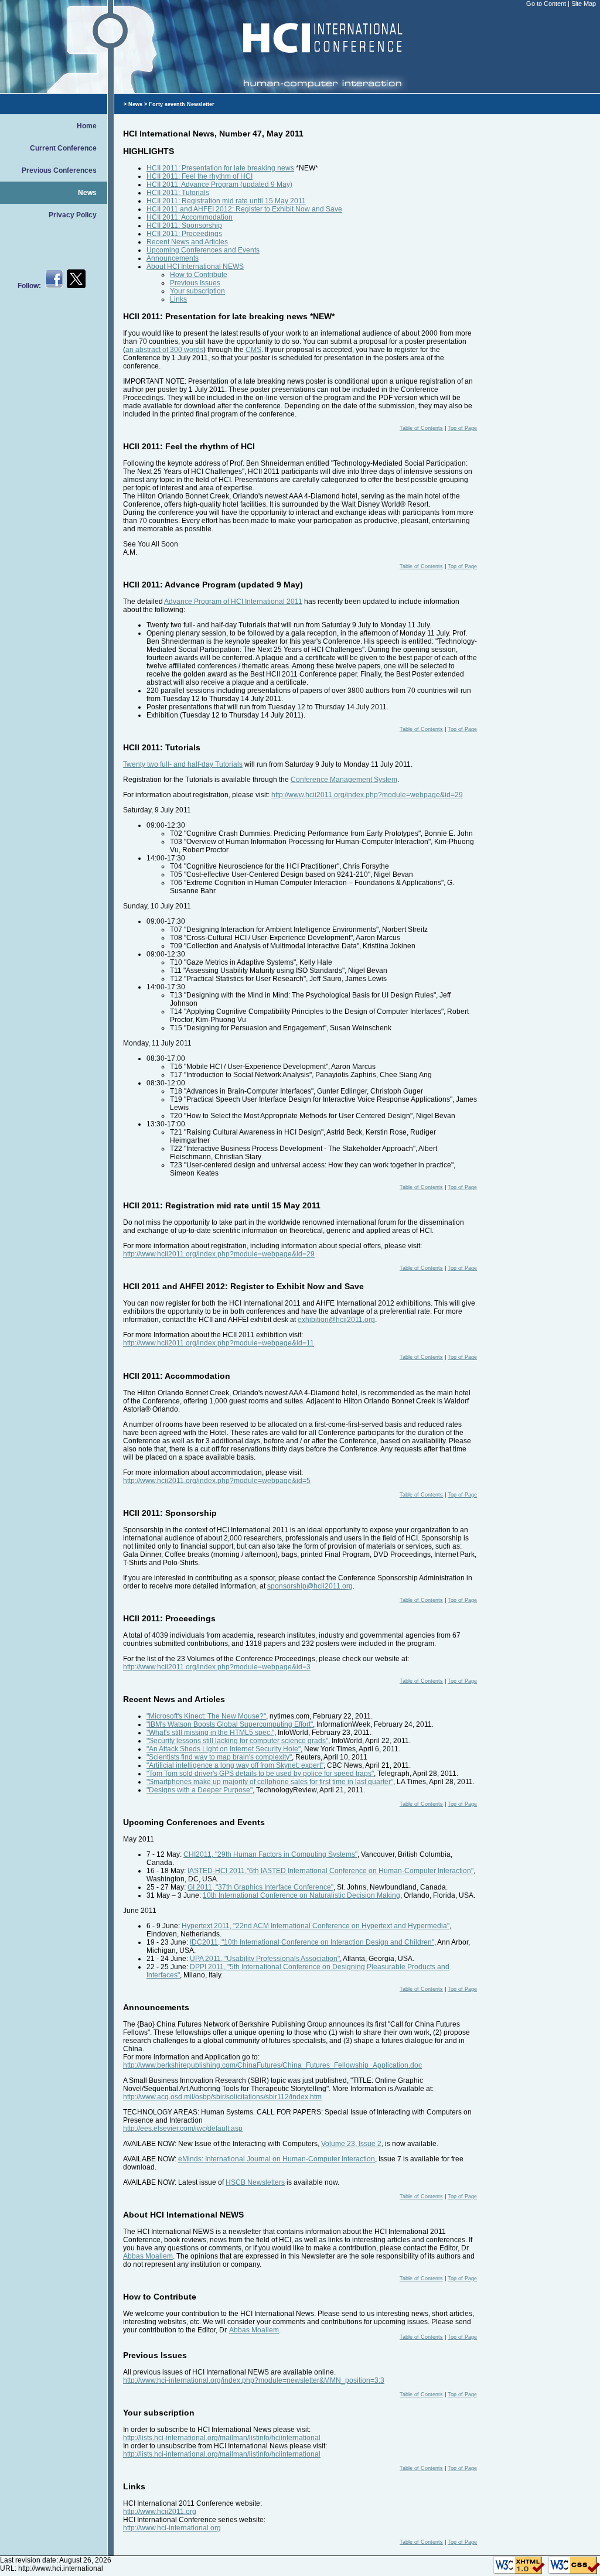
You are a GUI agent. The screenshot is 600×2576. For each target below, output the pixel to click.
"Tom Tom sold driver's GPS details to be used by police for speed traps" (260, 1774)
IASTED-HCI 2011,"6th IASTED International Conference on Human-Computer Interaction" (330, 1871)
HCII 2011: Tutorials (178, 193)
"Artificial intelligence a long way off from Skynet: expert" (235, 1765)
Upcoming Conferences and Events (203, 250)
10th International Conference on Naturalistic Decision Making (301, 1895)
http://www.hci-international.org (172, 2528)
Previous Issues (195, 283)
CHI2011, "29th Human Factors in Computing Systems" (270, 1854)
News (87, 193)
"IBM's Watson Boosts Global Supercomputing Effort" (230, 1724)
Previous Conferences (59, 170)
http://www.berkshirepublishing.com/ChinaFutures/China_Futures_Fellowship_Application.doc (272, 2065)
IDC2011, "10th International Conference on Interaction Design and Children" (312, 1942)
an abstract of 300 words (164, 350)
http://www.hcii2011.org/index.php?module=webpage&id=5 (217, 1481)
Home (87, 126)
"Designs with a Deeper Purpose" (200, 1790)
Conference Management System (344, 780)
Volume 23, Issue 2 (351, 2144)
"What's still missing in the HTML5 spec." (210, 1733)
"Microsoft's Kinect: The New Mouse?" (206, 1716)
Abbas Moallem (148, 2256)
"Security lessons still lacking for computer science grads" (237, 1741)
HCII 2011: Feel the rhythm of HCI (200, 176)
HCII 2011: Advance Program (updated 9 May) (219, 185)
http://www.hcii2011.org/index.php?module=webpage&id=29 (367, 795)
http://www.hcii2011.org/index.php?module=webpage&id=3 (217, 1667)
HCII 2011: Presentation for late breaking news (220, 168)
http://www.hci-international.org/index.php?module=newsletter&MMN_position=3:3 (254, 2380)
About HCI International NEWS (195, 267)
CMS (253, 350)
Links (178, 299)
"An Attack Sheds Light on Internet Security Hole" (224, 1749)
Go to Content (547, 4)
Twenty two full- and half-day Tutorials (183, 764)
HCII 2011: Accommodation (190, 217)
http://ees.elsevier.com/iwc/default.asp (183, 2129)
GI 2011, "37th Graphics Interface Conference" (260, 1887)
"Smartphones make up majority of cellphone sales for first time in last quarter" (270, 1782)
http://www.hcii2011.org (160, 2512)
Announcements (173, 258)
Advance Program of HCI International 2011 (233, 602)
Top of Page (462, 428)
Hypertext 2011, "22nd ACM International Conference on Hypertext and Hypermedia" (316, 1926)
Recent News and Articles (187, 242)
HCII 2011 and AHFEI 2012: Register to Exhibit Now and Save (244, 209)
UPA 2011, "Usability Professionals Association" (265, 1959)
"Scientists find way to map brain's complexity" (219, 1757)
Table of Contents (421, 428)
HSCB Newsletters (255, 2182)
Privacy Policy (73, 215)
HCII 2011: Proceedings (184, 234)
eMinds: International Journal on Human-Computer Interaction (277, 2159)
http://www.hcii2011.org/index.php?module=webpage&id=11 (219, 1343)
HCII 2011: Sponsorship (184, 226)
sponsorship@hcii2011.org (310, 1586)
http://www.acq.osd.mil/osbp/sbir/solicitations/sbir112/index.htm (222, 2097)
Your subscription (197, 291)
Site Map (584, 4)
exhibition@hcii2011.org (336, 1320)
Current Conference (63, 148)
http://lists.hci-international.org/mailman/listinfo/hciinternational (222, 2438)
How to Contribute (199, 275)
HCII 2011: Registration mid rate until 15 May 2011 (226, 201)
